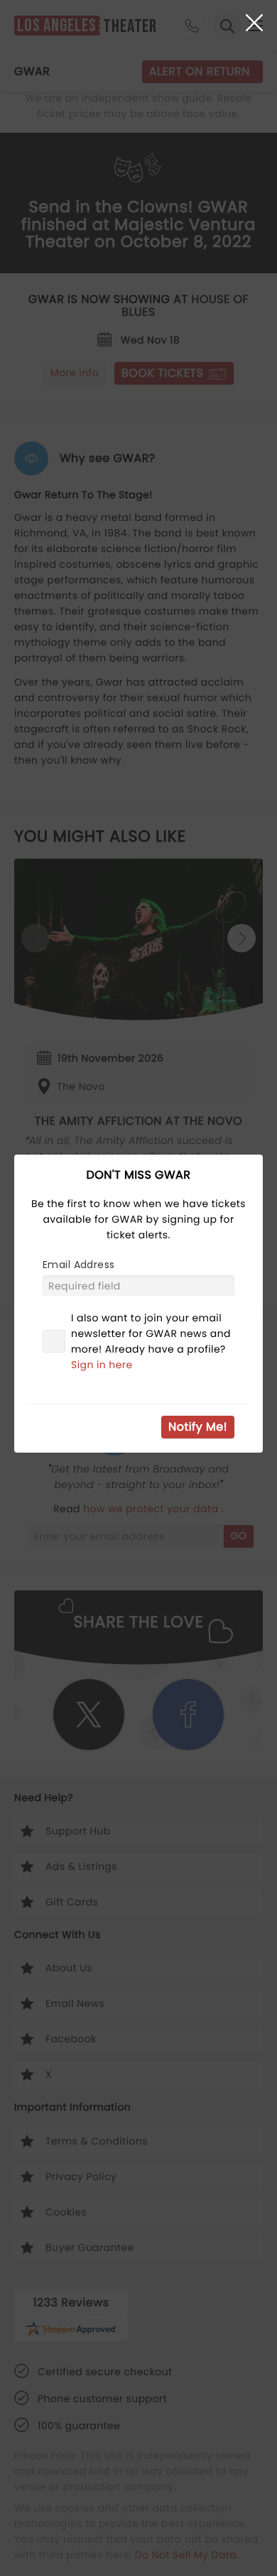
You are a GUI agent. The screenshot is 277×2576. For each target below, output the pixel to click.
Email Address (78, 1265)
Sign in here (102, 1365)
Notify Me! (198, 1427)
